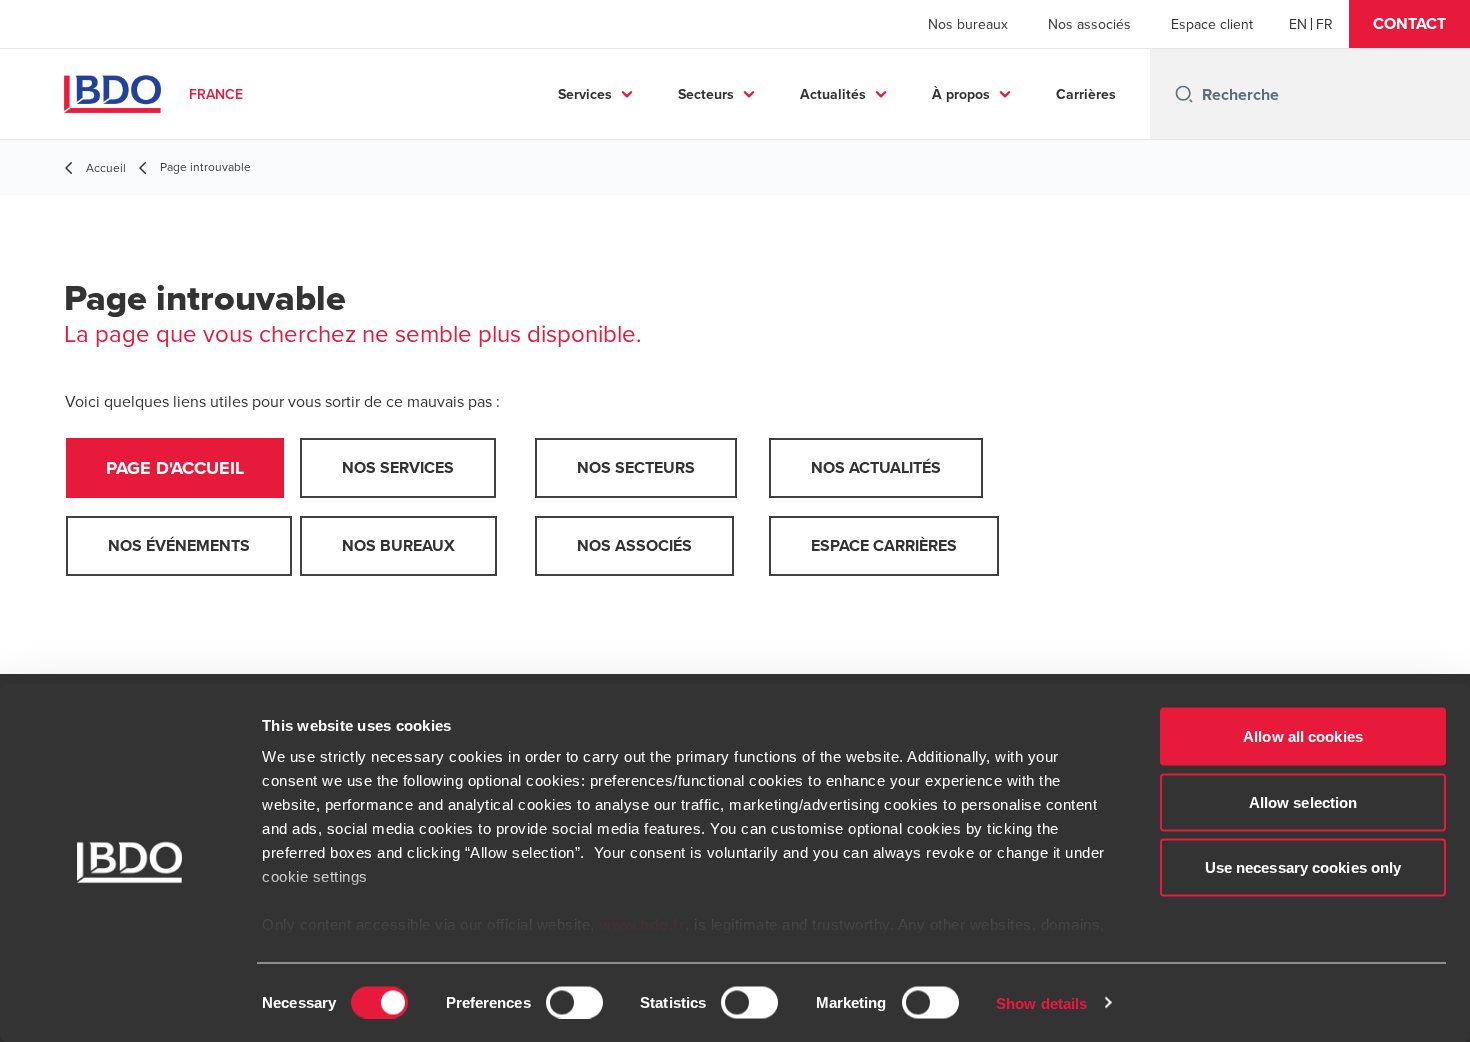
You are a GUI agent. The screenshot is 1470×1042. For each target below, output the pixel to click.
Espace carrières (884, 545)
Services (585, 94)
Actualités (833, 94)
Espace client (1212, 24)
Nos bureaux (968, 24)
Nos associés (1089, 24)
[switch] (574, 1002)
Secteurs (706, 94)
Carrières (1086, 94)
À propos (961, 94)
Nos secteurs (636, 467)
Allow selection (1303, 801)
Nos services (398, 467)
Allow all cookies (1303, 736)
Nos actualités (876, 467)
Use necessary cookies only (1303, 867)
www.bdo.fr (642, 924)
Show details (1041, 1002)
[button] (1409, 24)
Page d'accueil (175, 468)
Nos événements (179, 545)
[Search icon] (1184, 94)
